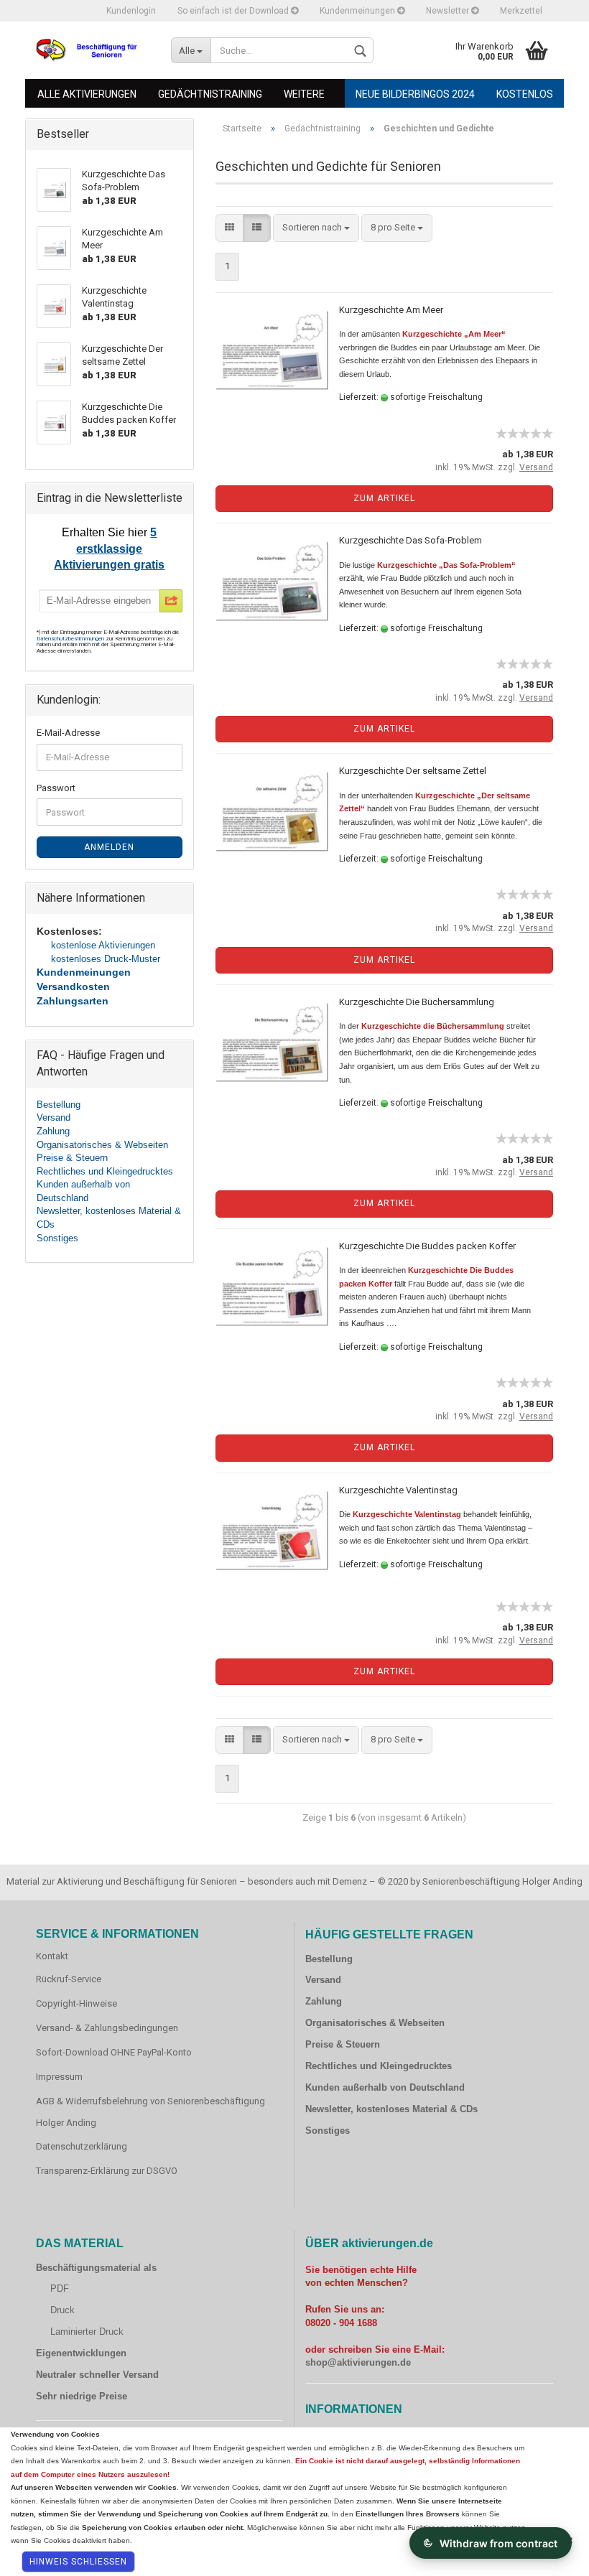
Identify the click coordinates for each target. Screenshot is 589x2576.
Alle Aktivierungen (87, 94)
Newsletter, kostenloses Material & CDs (391, 2109)
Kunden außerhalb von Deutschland (385, 2087)
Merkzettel (521, 11)
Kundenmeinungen (358, 11)
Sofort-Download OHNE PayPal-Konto (114, 2052)
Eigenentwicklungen (81, 2353)
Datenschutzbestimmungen (71, 639)
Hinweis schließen (78, 2562)
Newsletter (449, 11)
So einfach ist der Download (234, 11)
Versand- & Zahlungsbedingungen (107, 2028)
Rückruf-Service (69, 1979)
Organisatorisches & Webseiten (102, 1145)
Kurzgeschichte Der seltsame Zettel (413, 771)
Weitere (304, 94)
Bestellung (59, 1105)
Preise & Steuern (72, 1158)
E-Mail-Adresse (68, 733)
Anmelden (109, 847)
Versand (54, 1117)
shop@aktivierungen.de (358, 2362)
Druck (62, 2310)
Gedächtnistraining (210, 94)
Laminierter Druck (87, 2332)
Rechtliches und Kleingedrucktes (105, 1171)
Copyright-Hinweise (76, 2003)
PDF (60, 2288)
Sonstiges (57, 1238)
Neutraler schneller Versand (97, 2375)
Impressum (59, 2077)
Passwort (56, 788)
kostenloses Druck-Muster (106, 959)
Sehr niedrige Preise (82, 2396)
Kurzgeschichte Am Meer (391, 310)
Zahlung (53, 1131)
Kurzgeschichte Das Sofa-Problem (411, 540)
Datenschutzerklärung (82, 2146)
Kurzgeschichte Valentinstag (398, 1490)
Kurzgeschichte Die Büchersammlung (417, 1002)
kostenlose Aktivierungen (103, 945)
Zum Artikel (384, 498)
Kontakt (52, 1956)
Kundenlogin (131, 11)
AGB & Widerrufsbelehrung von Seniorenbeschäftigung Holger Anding (150, 2112)
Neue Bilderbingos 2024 (415, 94)
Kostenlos (525, 94)
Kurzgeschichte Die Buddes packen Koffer (427, 1246)
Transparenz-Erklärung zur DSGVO (107, 2171)
